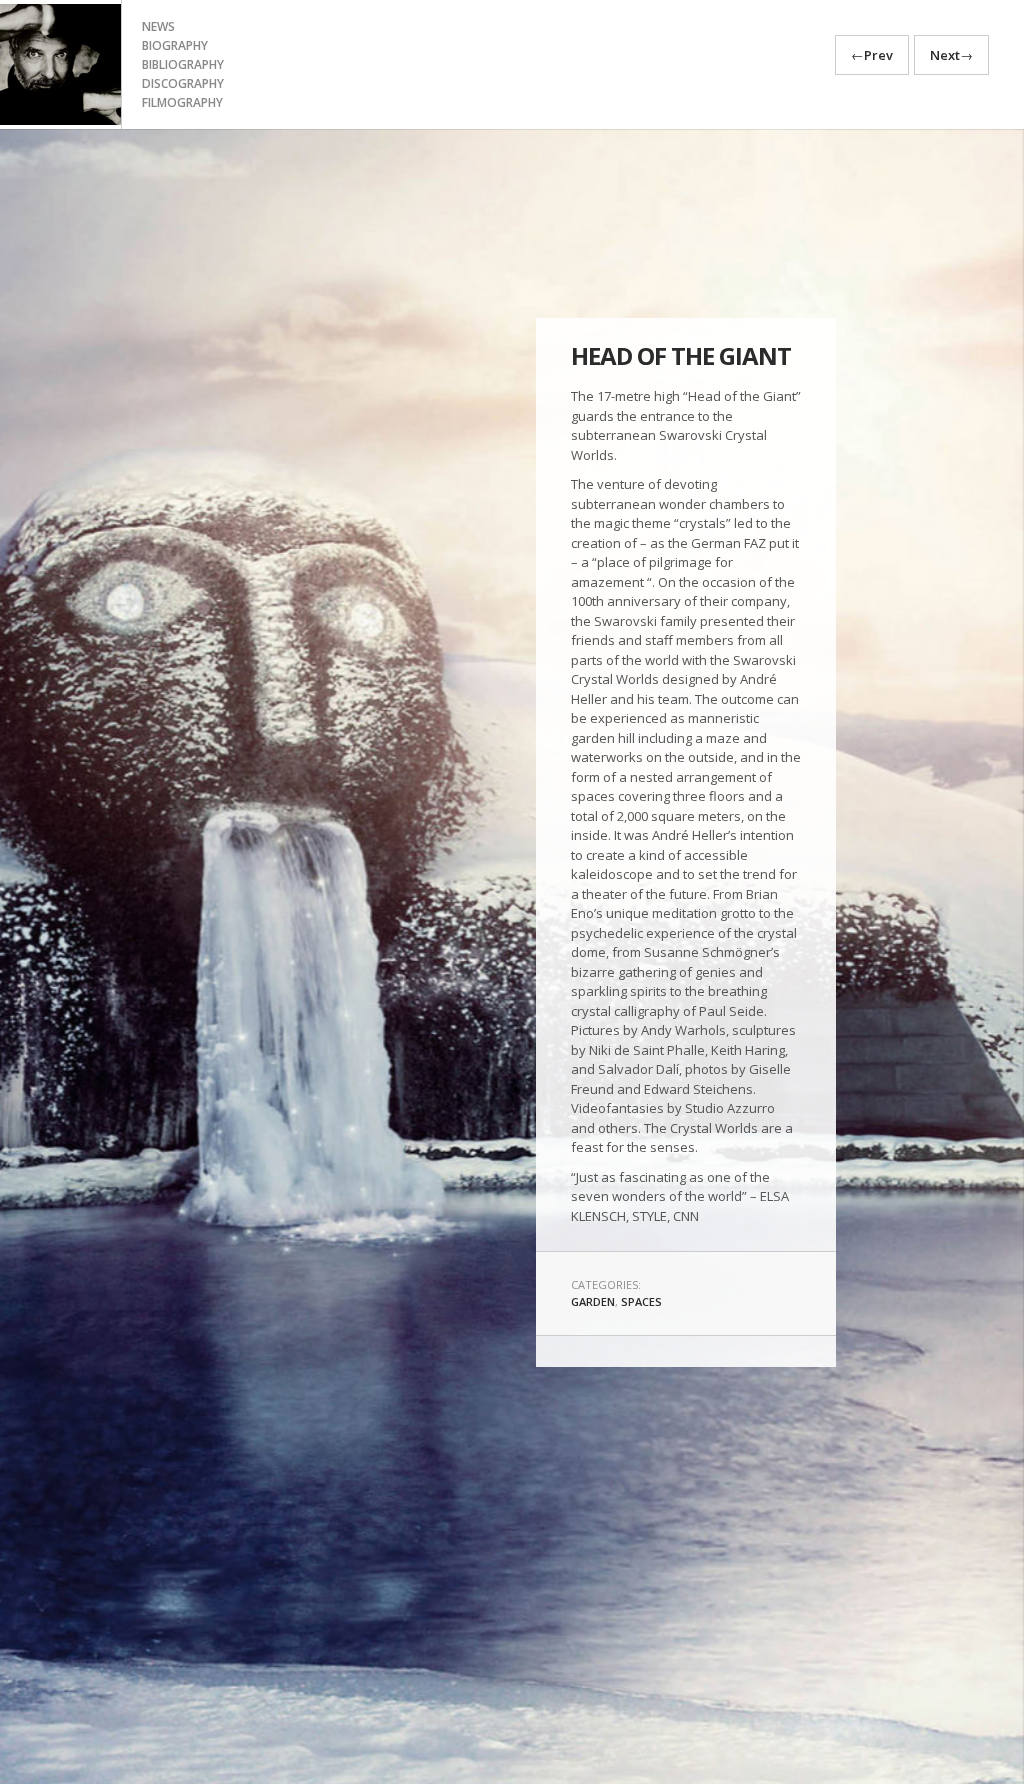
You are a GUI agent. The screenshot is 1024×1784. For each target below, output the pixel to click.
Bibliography (183, 64)
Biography (175, 45)
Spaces (641, 1301)
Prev (872, 55)
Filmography (182, 102)
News (158, 26)
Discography (183, 83)
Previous (48, 1021)
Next (951, 55)
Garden (593, 1301)
